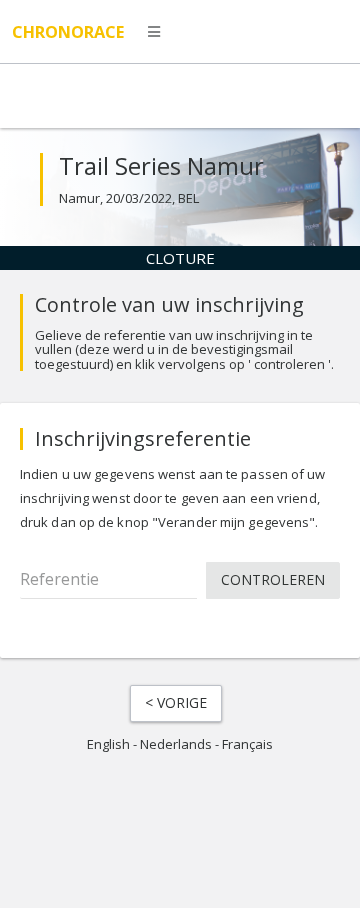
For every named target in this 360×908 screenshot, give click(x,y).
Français (247, 744)
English (108, 744)
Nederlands (176, 744)
